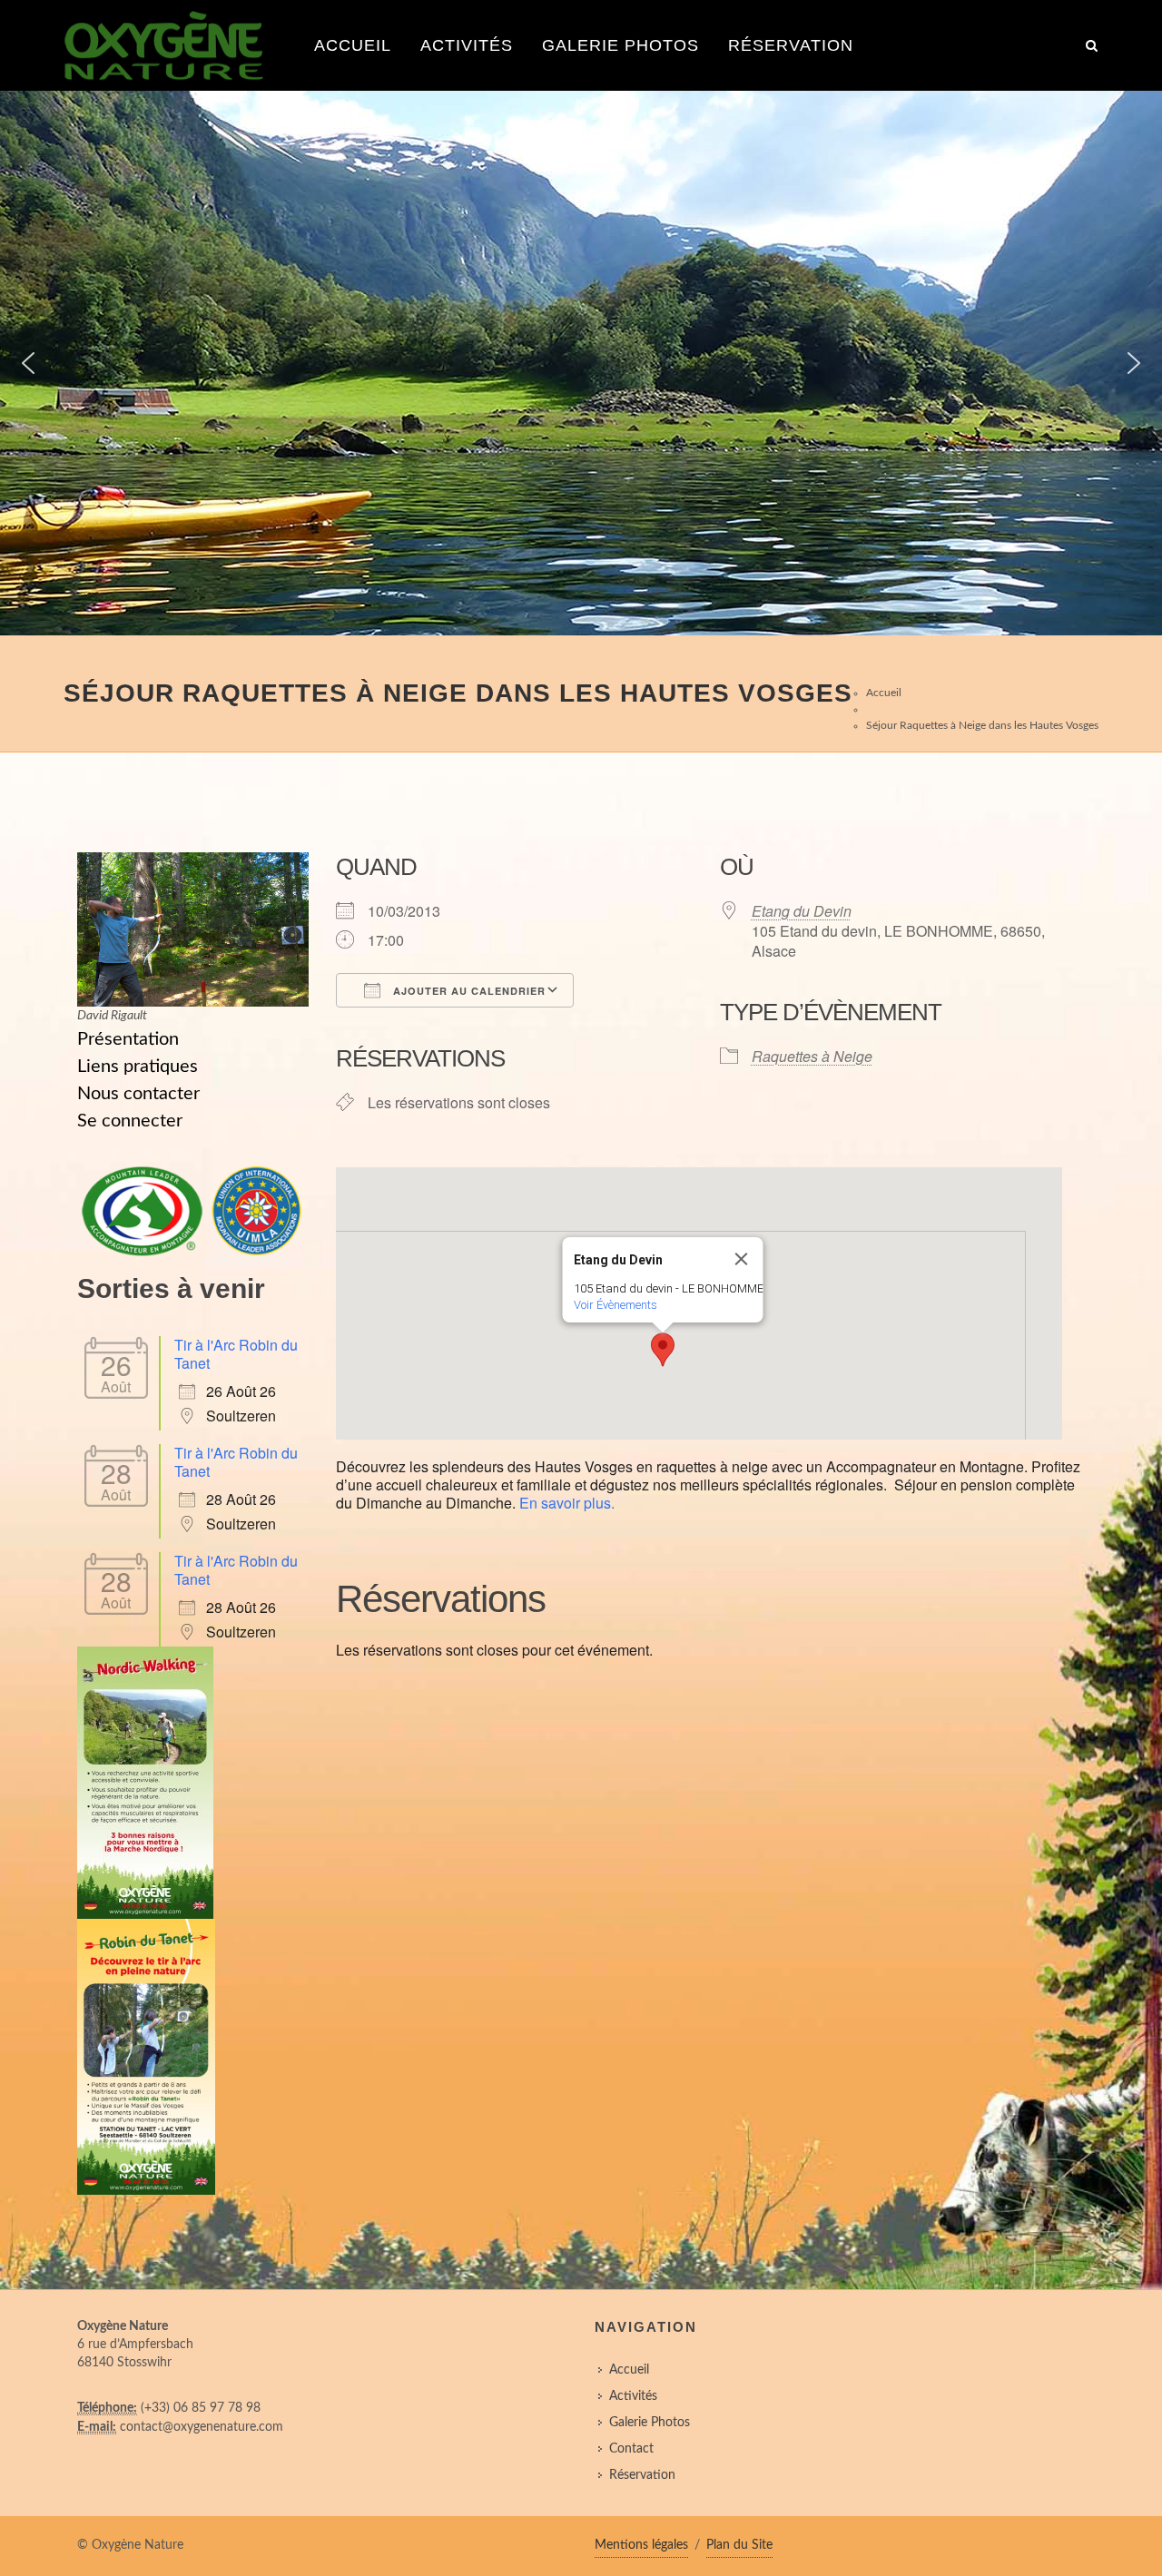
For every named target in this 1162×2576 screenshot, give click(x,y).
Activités (467, 45)
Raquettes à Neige (812, 1056)
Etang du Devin (802, 911)
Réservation (791, 45)
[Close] (742, 1259)
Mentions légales (641, 2545)
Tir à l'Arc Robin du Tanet (236, 1354)
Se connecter (130, 1121)
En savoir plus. (567, 1503)
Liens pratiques (138, 1067)
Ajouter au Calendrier (468, 991)
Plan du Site (739, 2545)
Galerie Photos (620, 45)
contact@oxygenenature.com (202, 2427)
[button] (28, 363)
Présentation (128, 1039)
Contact (631, 2449)
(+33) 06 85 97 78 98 (201, 2408)
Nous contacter (138, 1094)
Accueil (353, 45)
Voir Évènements (615, 1305)
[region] (581, 363)
